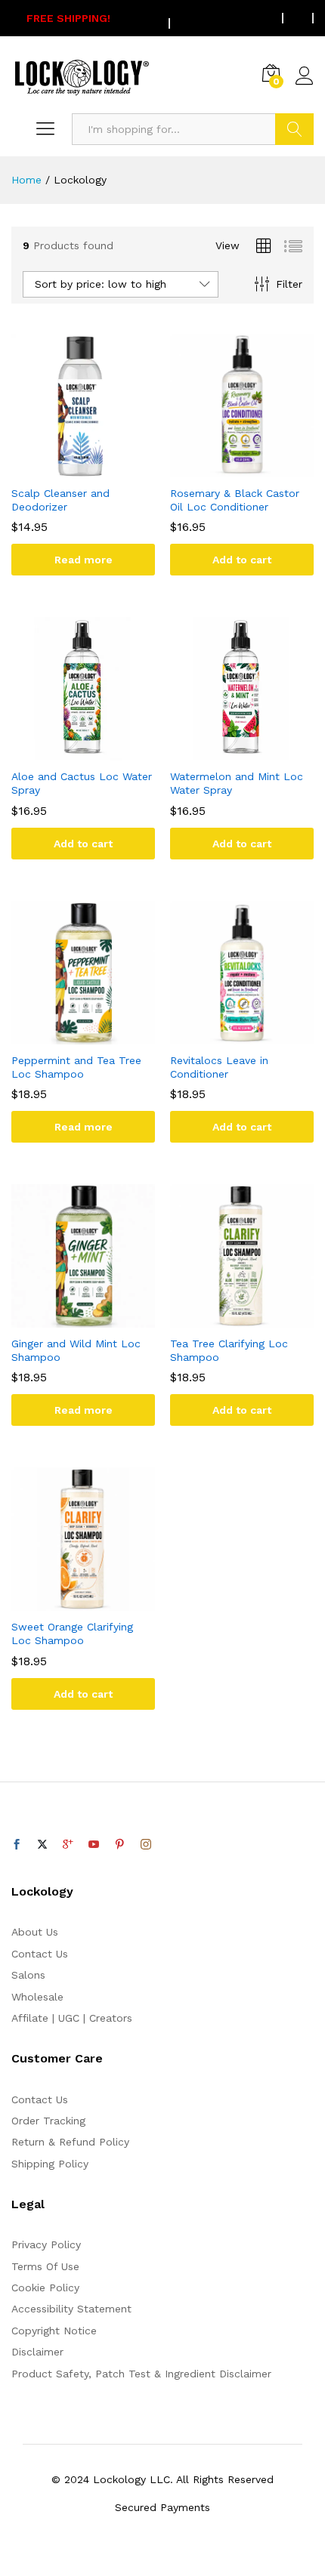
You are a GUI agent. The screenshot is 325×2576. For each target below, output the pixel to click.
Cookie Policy (45, 2288)
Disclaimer (37, 2352)
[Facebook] (17, 1845)
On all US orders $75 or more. (147, 18)
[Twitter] (42, 1845)
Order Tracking (48, 2121)
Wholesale (37, 1997)
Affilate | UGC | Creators (72, 2018)
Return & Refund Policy (70, 2142)
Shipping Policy (50, 2164)
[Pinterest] (119, 1845)
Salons (28, 1975)
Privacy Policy (46, 2244)
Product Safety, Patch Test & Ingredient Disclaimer (141, 2374)
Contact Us (40, 1954)
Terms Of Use (45, 2266)
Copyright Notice (54, 2331)
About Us (35, 1932)
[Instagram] (146, 1845)
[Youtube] (94, 1845)
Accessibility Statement (71, 2309)
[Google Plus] (68, 1845)
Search (294, 129)
